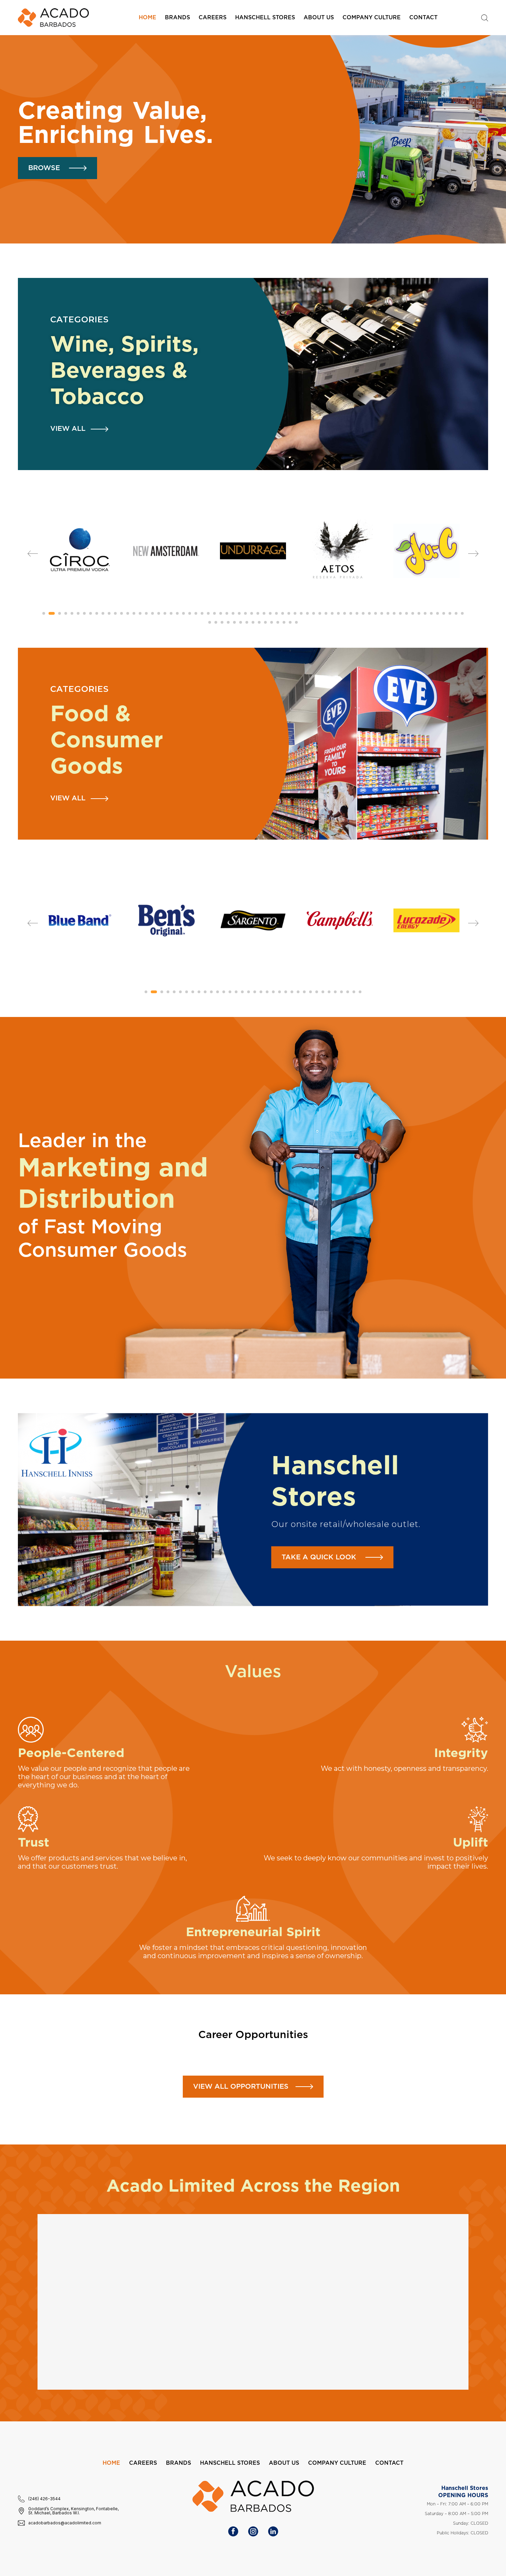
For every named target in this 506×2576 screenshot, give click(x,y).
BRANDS (177, 18)
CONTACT (423, 18)
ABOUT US (319, 18)
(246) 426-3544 (44, 2499)
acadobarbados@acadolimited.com (65, 2523)
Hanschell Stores (230, 2463)
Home (111, 2463)
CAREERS (213, 18)
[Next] (473, 554)
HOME (147, 18)
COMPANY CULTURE (372, 18)
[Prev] (33, 554)
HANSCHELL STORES (265, 18)
